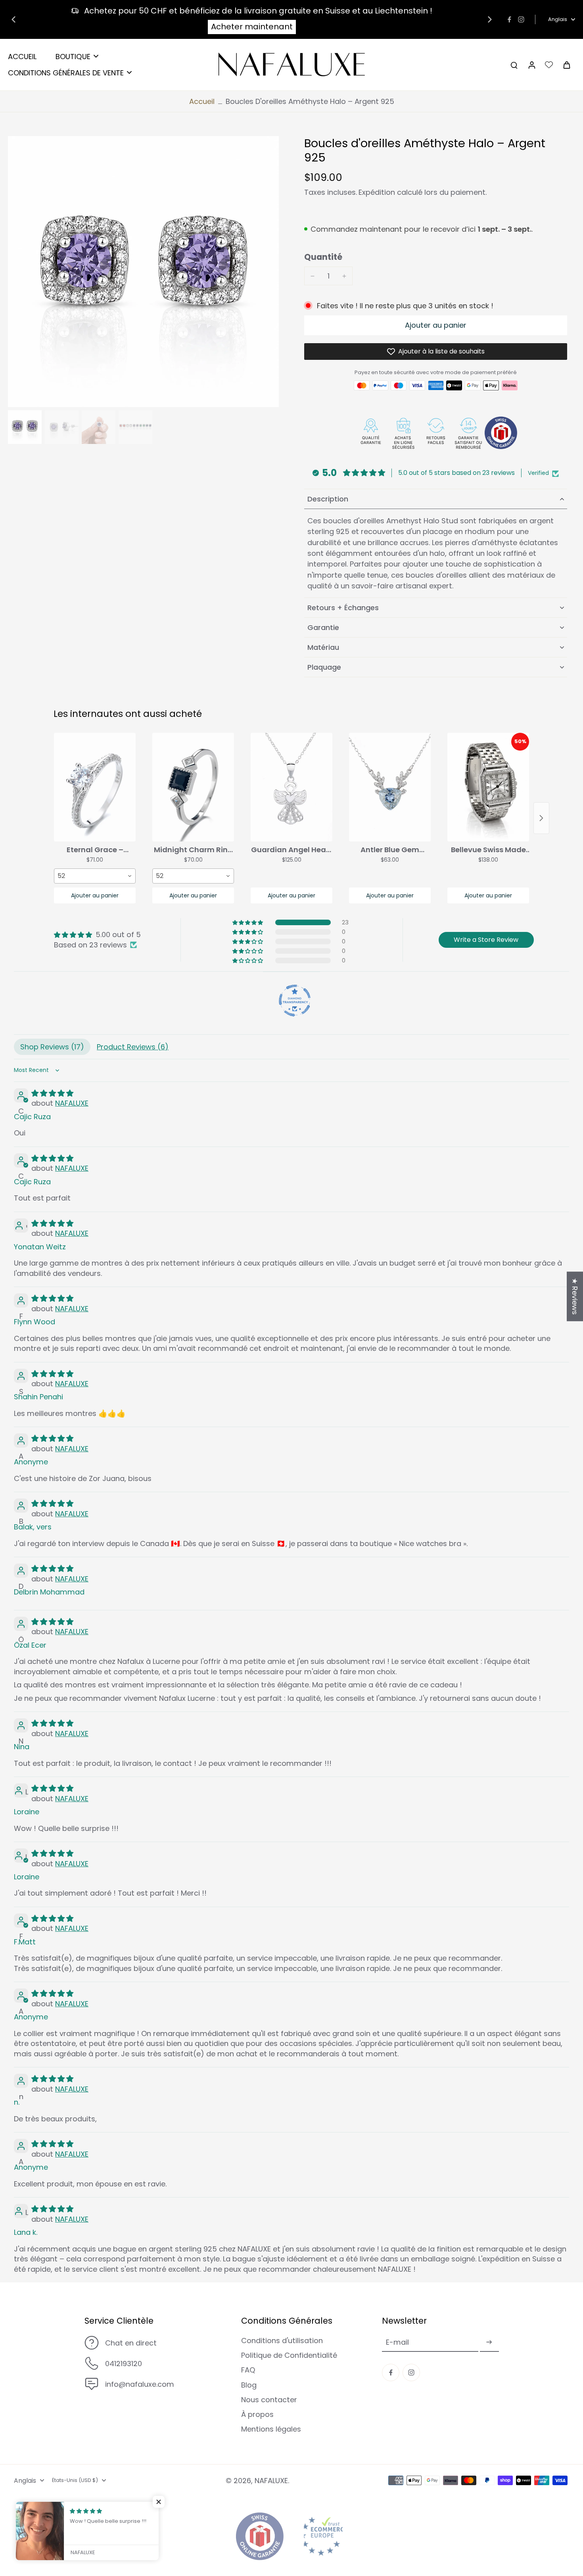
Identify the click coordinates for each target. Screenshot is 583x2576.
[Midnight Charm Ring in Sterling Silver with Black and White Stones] (193, 787)
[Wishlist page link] (549, 65)
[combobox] (95, 876)
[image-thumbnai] (25, 427)
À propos (257, 2414)
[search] (514, 65)
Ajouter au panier (95, 895)
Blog (249, 2385)
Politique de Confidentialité (289, 2355)
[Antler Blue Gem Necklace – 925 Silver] (390, 787)
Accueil (202, 101)
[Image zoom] (143, 272)
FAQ (248, 2370)
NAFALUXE (72, 1103)
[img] (97, 935)
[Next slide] (490, 19)
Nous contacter (269, 2400)
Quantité (323, 257)
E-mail (397, 2342)
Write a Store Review (486, 940)
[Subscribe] (489, 2342)
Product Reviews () (133, 1047)
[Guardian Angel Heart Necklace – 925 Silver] (291, 787)
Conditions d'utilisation (282, 2341)
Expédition (378, 192)
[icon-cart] (566, 65)
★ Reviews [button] (575, 1296)
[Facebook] (509, 19)
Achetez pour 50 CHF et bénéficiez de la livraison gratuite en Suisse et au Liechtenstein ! (258, 11)
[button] (436, 325)
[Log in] (531, 65)
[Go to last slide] (13, 19)
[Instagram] (521, 19)
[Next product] (541, 818)
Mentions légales (271, 2429)
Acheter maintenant (252, 27)
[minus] (313, 276)
